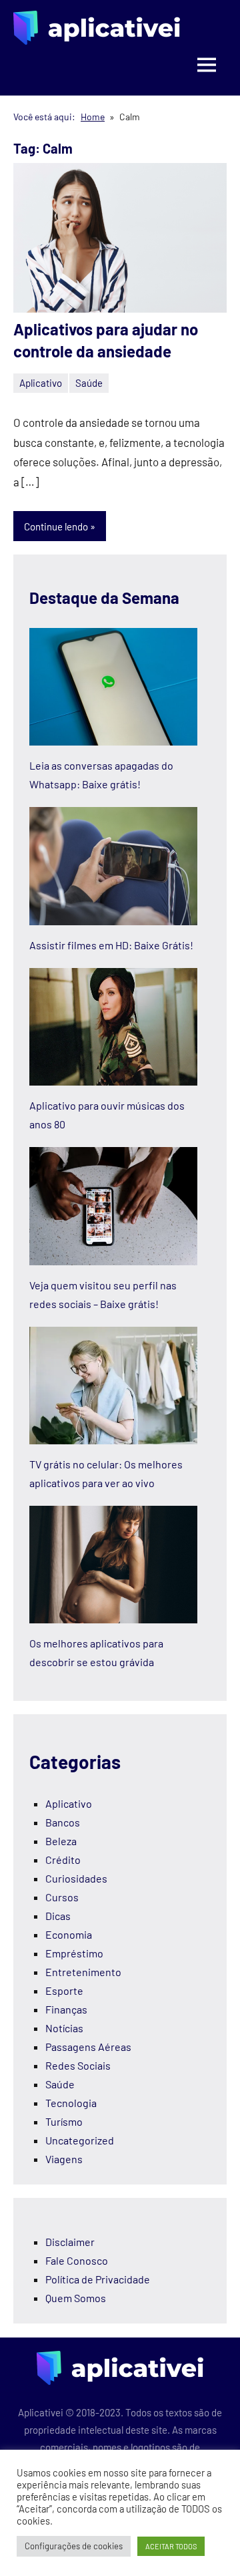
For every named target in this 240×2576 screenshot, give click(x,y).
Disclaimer (70, 2242)
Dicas (58, 1916)
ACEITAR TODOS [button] (171, 2546)
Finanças (66, 2009)
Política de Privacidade (98, 2279)
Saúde (89, 383)
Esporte (64, 1990)
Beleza (61, 1841)
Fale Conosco (77, 2260)
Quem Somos (76, 2298)
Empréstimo (74, 1953)
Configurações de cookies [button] (74, 2546)
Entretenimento (83, 1972)
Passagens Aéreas (88, 2047)
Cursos (62, 1897)
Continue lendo (56, 526)
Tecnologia (71, 2103)
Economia (69, 1934)
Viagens (64, 2159)
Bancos (63, 1822)
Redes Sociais (78, 2065)
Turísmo (64, 2121)
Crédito (63, 1860)
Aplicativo (41, 383)
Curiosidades (76, 1878)
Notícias (64, 2028)
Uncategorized (80, 2140)
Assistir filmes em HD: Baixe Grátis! (111, 945)
